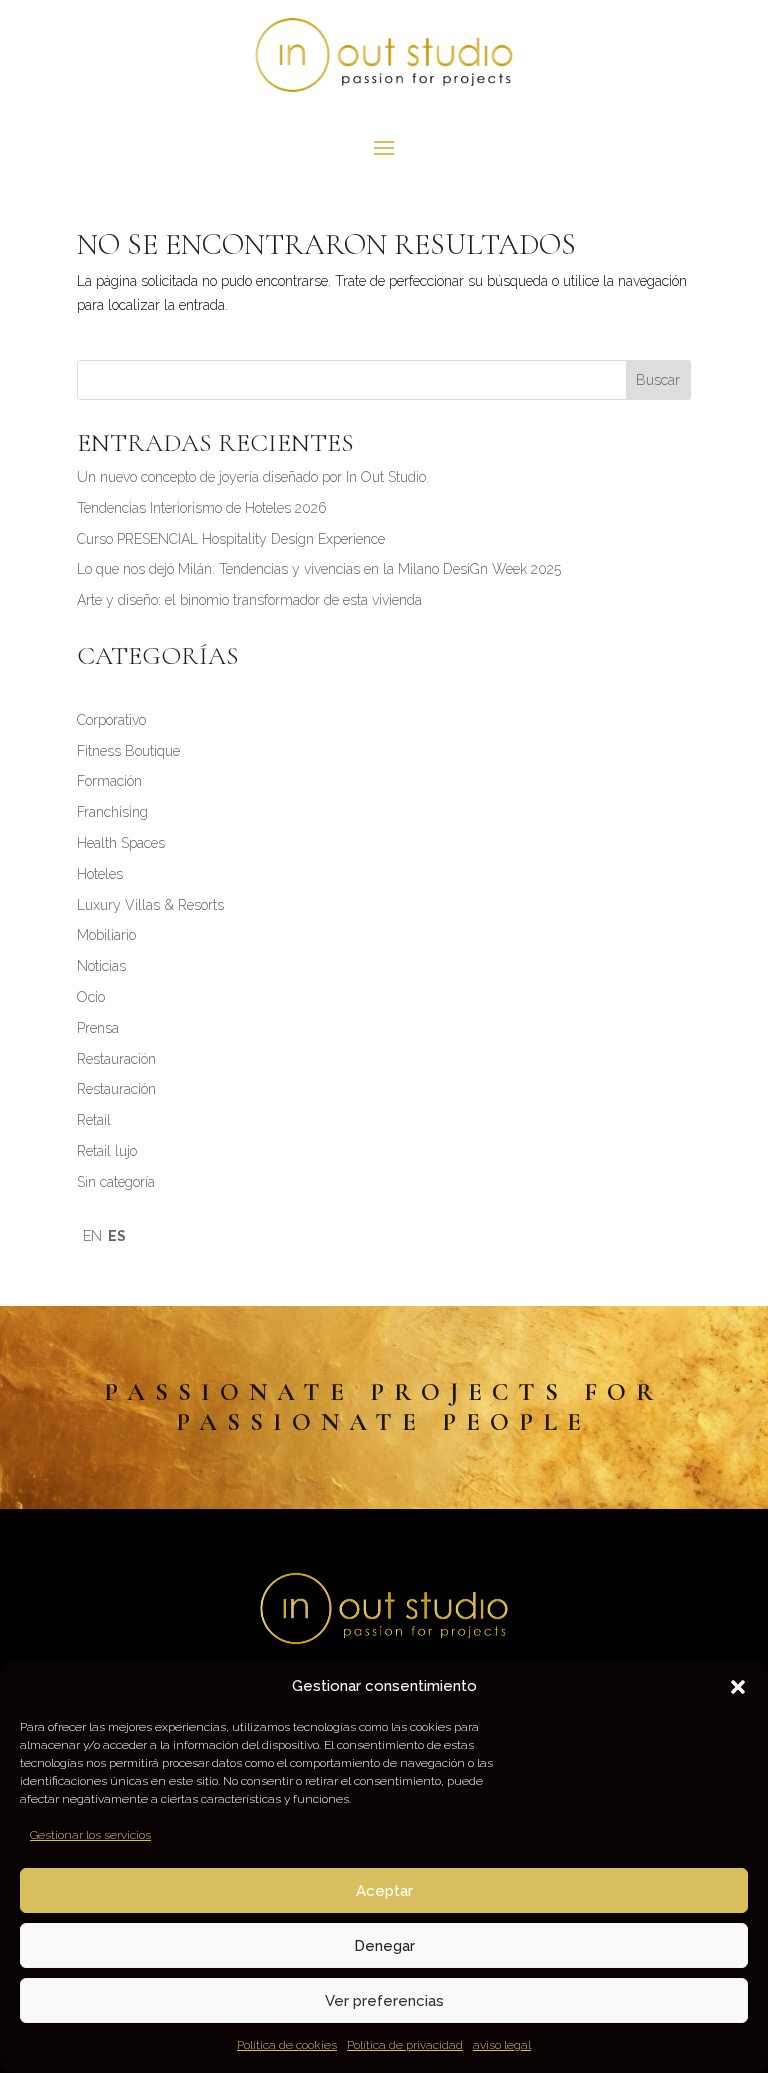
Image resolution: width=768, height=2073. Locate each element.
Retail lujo (107, 1151)
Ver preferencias (384, 2001)
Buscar (658, 380)
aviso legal (502, 2045)
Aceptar (384, 1891)
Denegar (384, 1946)
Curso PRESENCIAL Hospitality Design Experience (231, 539)
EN (92, 1236)
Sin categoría (116, 1182)
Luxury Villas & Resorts (150, 905)
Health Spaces (121, 843)
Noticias (101, 966)
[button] (738, 1687)
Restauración (116, 1059)
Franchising (112, 812)
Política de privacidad (405, 2045)
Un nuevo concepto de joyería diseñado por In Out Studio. (253, 477)
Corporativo (111, 720)
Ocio (91, 997)
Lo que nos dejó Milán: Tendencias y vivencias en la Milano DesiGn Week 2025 (319, 569)
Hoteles (100, 874)
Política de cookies (287, 2045)
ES (117, 1236)
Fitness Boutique (128, 751)
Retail (94, 1120)
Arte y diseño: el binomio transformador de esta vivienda (249, 600)
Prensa (98, 1028)
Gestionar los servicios (90, 1835)
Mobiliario (106, 935)
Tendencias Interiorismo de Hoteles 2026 (202, 508)
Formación (109, 781)
